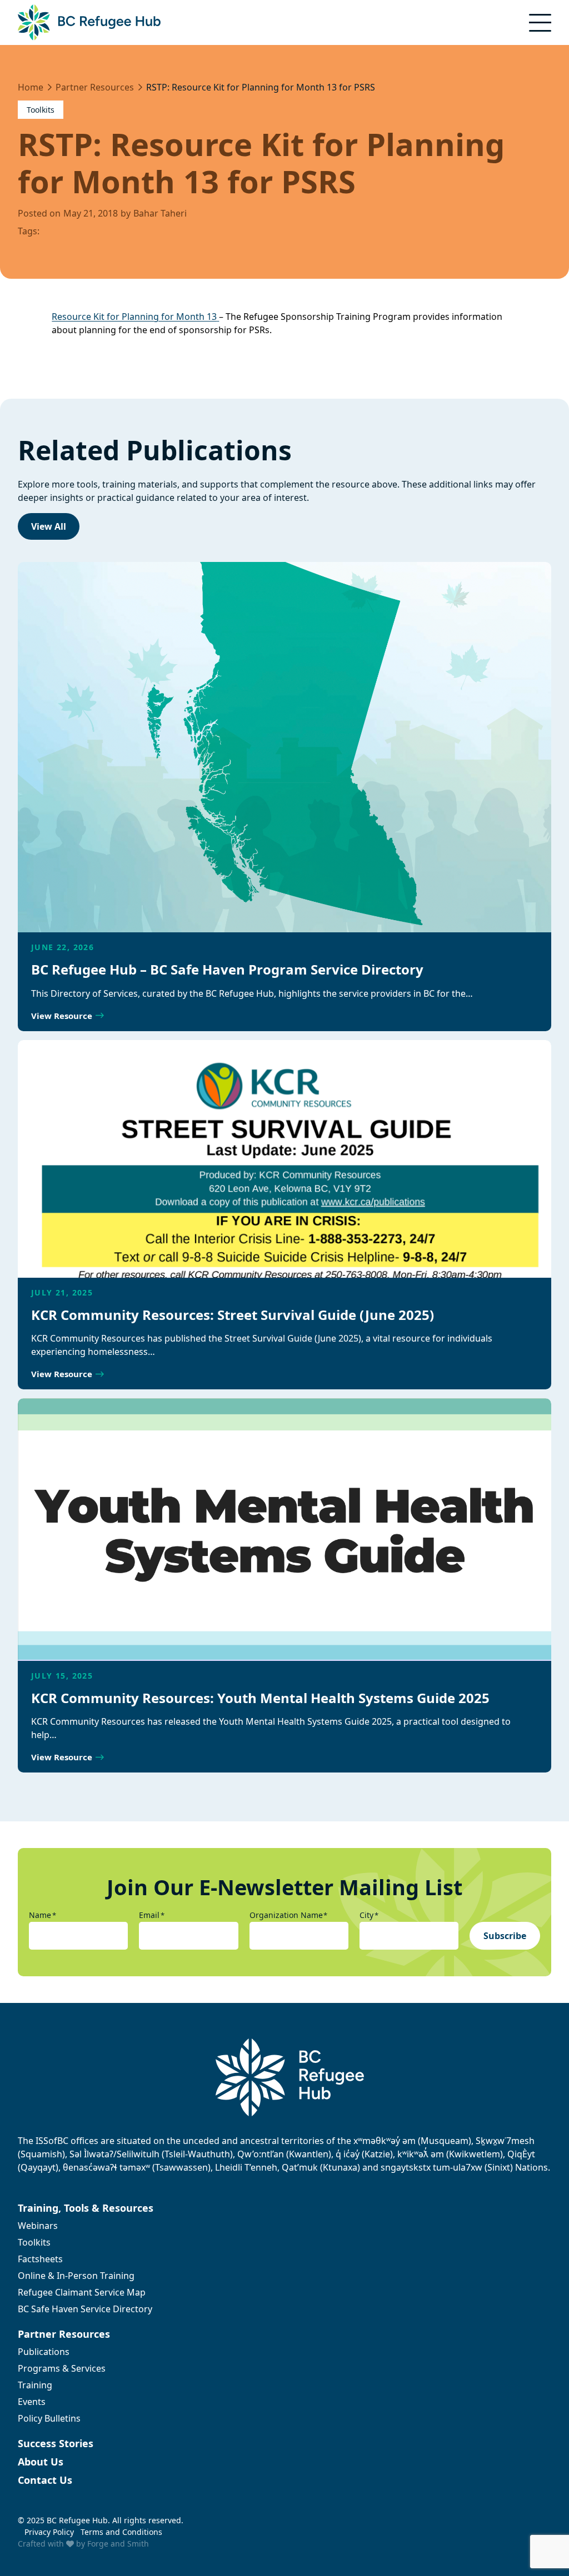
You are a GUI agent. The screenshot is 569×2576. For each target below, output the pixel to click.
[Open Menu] (540, 23)
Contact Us (45, 2480)
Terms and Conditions (121, 2532)
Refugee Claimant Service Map (82, 2292)
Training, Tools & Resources (86, 2208)
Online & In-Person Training (76, 2276)
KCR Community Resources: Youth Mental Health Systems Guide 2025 (260, 1698)
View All (49, 526)
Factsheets (40, 2259)
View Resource (62, 1016)
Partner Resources (64, 2334)
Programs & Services (62, 2368)
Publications (44, 2352)
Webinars (38, 2226)
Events (32, 2402)
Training (35, 2385)
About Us (41, 2462)
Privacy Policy (49, 2532)
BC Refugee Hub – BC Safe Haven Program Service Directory (227, 969)
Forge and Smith (118, 2544)
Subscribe (505, 1936)
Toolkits (41, 110)
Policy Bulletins (49, 2418)
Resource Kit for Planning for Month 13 (134, 317)
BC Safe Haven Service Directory (85, 2309)
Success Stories (56, 2443)
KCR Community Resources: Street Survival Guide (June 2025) (233, 1315)
